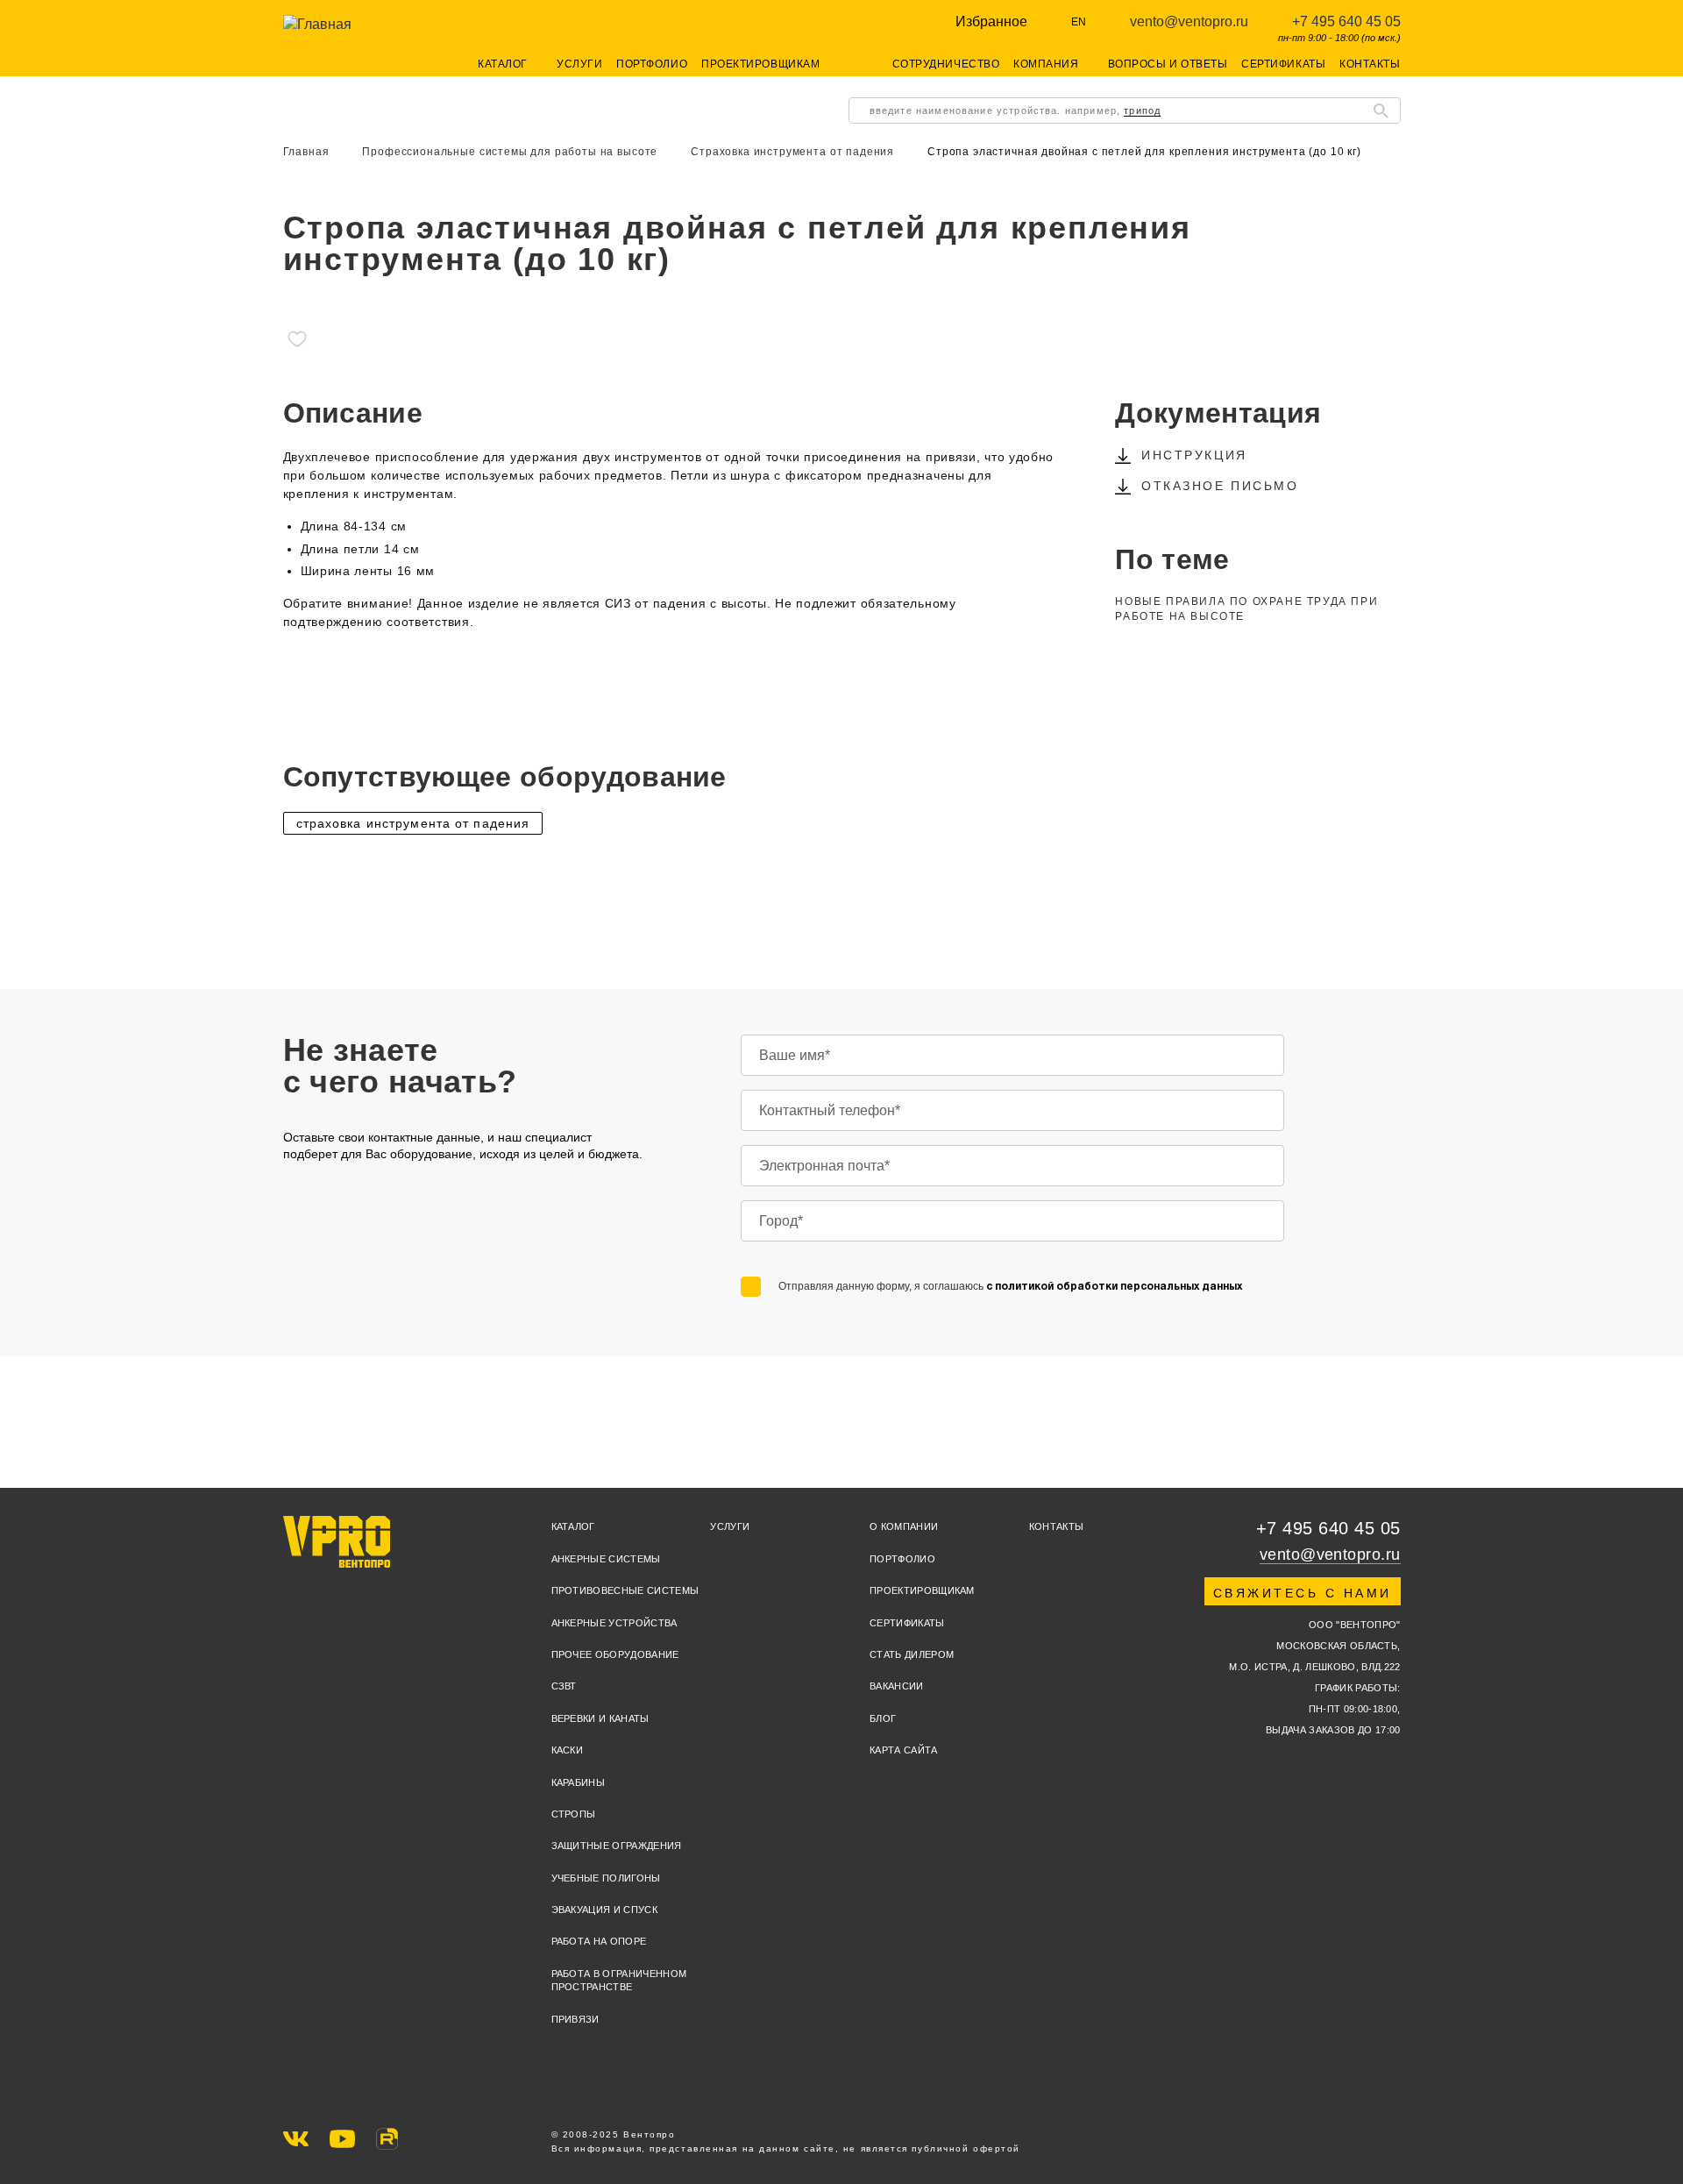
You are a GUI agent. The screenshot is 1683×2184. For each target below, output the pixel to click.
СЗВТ (564, 1686)
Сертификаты (1283, 64)
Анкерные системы (606, 1559)
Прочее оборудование (615, 1654)
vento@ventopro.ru (1189, 21)
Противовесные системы (625, 1590)
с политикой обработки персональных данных (1114, 1287)
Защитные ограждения (617, 1846)
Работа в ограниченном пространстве (619, 1980)
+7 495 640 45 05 (1346, 21)
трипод (1142, 110)
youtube (342, 2139)
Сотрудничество (946, 64)
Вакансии (897, 1686)
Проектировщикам (760, 64)
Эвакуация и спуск (605, 1910)
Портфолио (652, 64)
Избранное (991, 21)
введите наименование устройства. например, (1015, 110)
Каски (568, 1750)
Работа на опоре (599, 1941)
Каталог (573, 1526)
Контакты (1370, 64)
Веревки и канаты (600, 1718)
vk (296, 2139)
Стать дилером (912, 1654)
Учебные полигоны (606, 1878)
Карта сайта (904, 1750)
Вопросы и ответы (1168, 64)
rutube (387, 2139)
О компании (904, 1526)
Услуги (579, 64)
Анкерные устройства (614, 1623)
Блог (883, 1718)
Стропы (574, 1814)
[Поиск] (1381, 110)
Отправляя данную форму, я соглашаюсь (1010, 1286)
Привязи (575, 2019)
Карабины (579, 1782)
